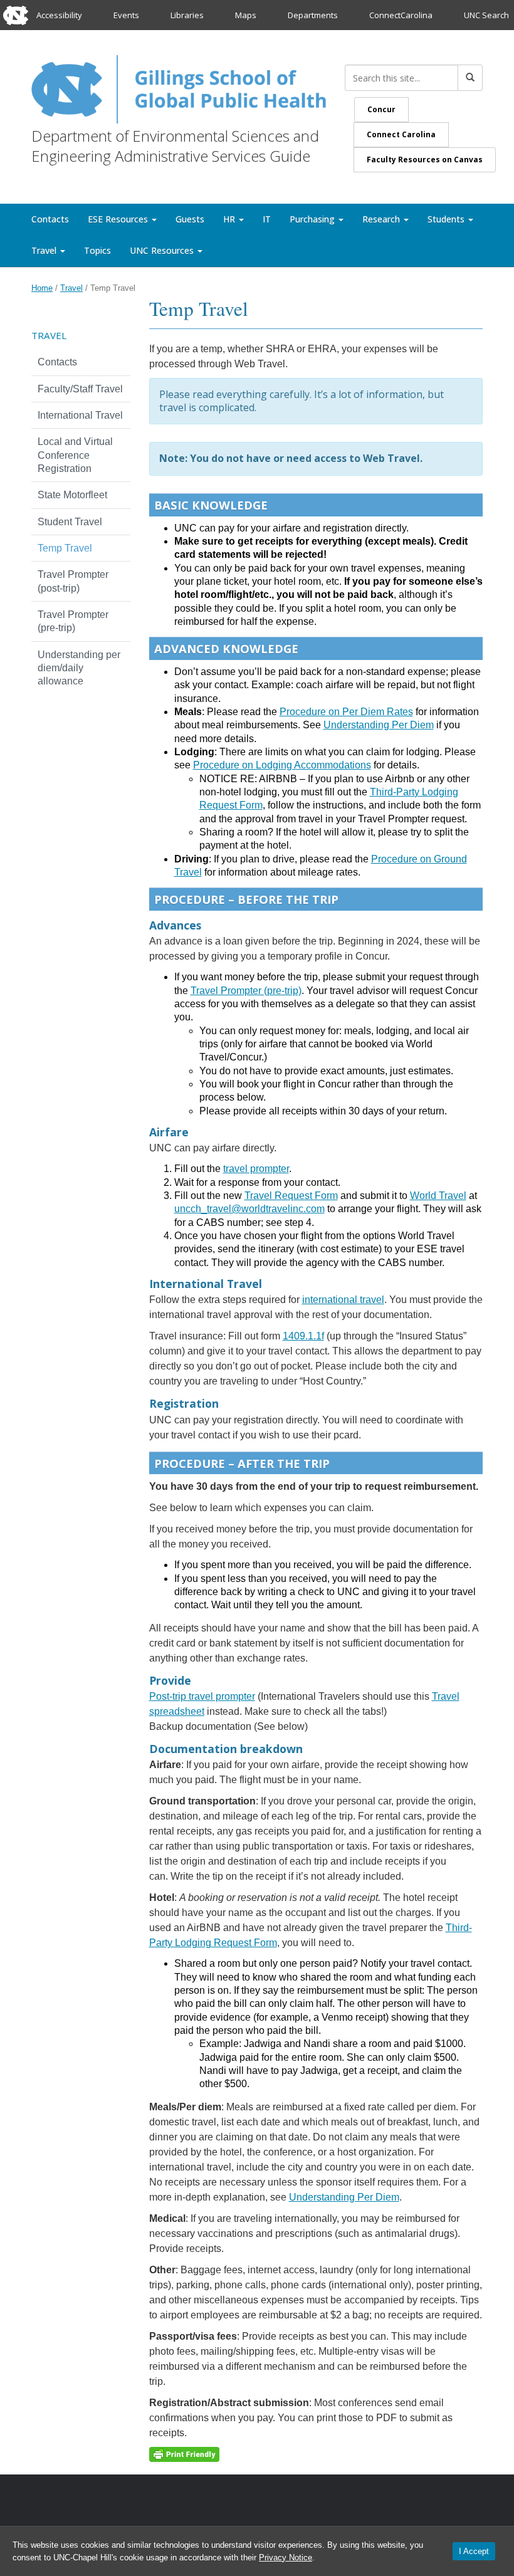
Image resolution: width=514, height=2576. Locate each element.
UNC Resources (163, 250)
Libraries (187, 15)
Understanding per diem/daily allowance (79, 668)
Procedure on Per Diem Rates (346, 712)
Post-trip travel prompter (202, 1696)
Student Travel (70, 522)
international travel (343, 1300)
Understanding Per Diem (379, 725)
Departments (313, 15)
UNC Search (486, 15)
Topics (97, 250)
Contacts (50, 219)
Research (382, 219)
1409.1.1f (303, 1336)
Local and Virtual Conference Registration (75, 455)
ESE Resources (119, 219)
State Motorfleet (72, 495)
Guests (190, 219)
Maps (246, 15)
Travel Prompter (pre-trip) (246, 991)
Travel (45, 250)
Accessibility (59, 15)
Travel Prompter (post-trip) (73, 581)
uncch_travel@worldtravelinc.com (249, 1209)
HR (230, 219)
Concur (381, 109)
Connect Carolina (401, 134)
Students (447, 219)
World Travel (438, 1196)
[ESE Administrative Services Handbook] (179, 87)
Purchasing (313, 219)
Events (126, 15)
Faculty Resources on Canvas (425, 160)
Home (42, 288)
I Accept (474, 2551)
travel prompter (256, 1169)
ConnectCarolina (401, 15)
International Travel (80, 415)
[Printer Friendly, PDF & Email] (184, 2454)
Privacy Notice (286, 2558)
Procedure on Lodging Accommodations (282, 765)
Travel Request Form (291, 1196)
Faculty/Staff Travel (80, 389)
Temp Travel (65, 548)
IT (267, 219)
